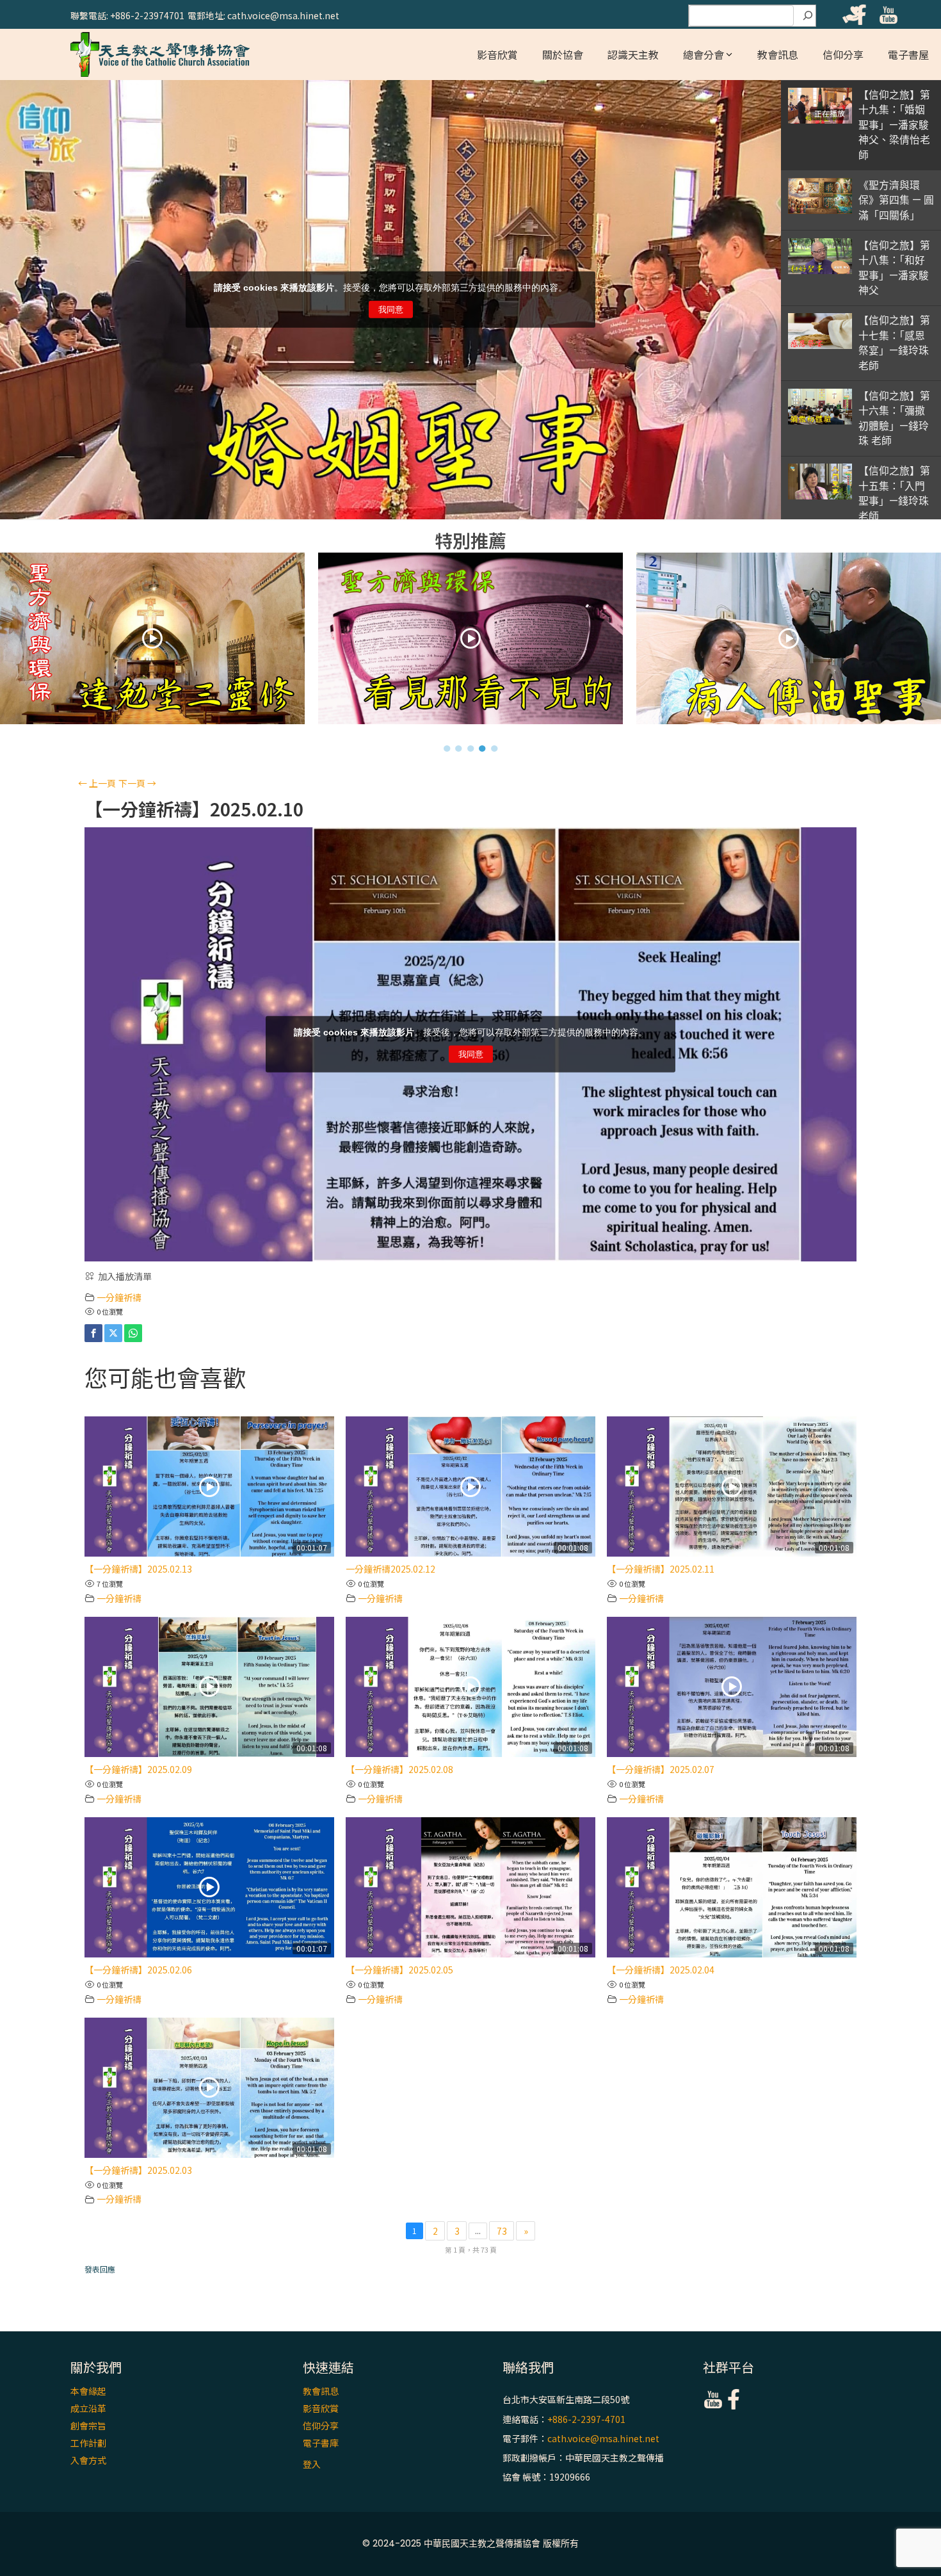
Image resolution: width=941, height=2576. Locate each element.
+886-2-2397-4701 (586, 2419)
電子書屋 (908, 54)
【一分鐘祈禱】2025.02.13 (138, 1569)
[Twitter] (113, 1333)
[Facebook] (93, 1333)
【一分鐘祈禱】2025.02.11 (661, 1569)
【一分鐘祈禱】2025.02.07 (661, 1769)
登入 (312, 2464)
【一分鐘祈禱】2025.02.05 (399, 1970)
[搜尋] (808, 16)
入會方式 (88, 2460)
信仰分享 (843, 54)
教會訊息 (778, 54)
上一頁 (97, 783)
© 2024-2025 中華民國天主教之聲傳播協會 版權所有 (470, 2543)
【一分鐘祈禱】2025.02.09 (138, 1769)
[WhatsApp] (133, 1333)
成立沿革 (88, 2408)
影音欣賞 (497, 54)
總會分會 (704, 54)
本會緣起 (88, 2391)
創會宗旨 (88, 2426)
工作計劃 (88, 2443)
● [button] (447, 748)
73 (502, 2231)
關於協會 (563, 54)
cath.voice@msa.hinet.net (603, 2438)
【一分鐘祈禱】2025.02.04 (661, 1970)
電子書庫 (321, 2443)
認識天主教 (633, 54)
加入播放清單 (125, 1276)
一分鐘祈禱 (119, 1297)
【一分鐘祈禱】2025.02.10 (194, 809)
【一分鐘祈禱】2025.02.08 (399, 1769)
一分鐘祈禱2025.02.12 (390, 1569)
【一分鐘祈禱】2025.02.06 (138, 1970)
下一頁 (137, 783)
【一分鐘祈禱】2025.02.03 (138, 2170)
